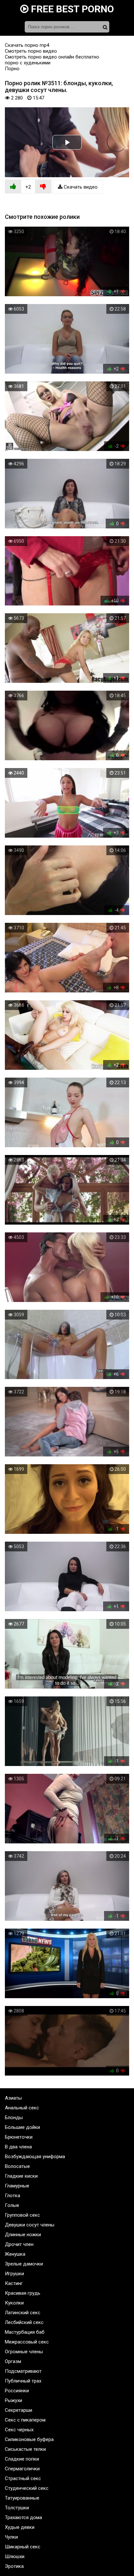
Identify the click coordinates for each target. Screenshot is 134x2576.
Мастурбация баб (25, 2332)
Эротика (14, 2566)
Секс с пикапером (25, 2420)
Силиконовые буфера (29, 2439)
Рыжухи (13, 2400)
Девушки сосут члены (30, 2225)
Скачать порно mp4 (27, 45)
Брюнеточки (19, 2137)
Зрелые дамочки (24, 2264)
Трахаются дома (23, 2517)
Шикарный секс (23, 2547)
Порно (12, 69)
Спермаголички (22, 2469)
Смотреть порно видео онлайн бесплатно (52, 57)
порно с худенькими (28, 63)
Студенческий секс (27, 2488)
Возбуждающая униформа (35, 2157)
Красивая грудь (23, 2293)
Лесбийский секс (24, 2322)
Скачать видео (80, 187)
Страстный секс (23, 2478)
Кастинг (14, 2283)
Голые (12, 2205)
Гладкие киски (21, 2176)
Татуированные (22, 2498)
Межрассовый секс (27, 2342)
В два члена (18, 2147)
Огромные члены (24, 2352)
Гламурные (17, 2186)
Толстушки (17, 2508)
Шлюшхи (15, 2556)
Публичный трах (23, 2381)
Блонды (14, 2118)
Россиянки (17, 2391)
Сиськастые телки (25, 2449)
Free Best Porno (71, 9)
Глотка (13, 2196)
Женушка (15, 2254)
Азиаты (13, 2098)
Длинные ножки (23, 2235)
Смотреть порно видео (31, 51)
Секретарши (19, 2410)
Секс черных (19, 2430)
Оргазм (13, 2361)
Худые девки (20, 2527)
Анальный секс (22, 2108)
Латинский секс (23, 2313)
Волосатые (17, 2166)
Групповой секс (22, 2215)
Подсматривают (23, 2371)
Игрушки (14, 2274)
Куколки (14, 2303)
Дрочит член (19, 2244)
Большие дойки (22, 2127)
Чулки (11, 2537)
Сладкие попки (22, 2459)
